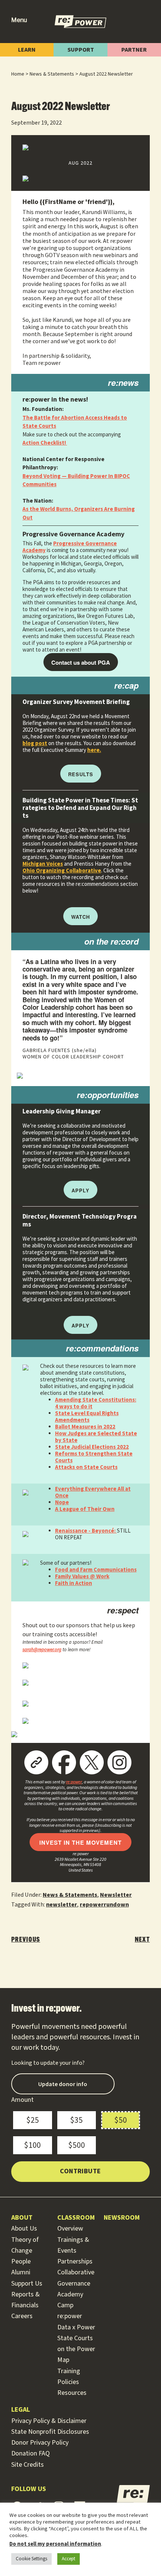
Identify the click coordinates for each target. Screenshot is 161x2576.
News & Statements (70, 1895)
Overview (70, 2229)
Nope (62, 1502)
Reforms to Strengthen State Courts (94, 1457)
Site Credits (28, 2465)
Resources (72, 2393)
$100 (32, 2145)
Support (81, 50)
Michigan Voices (43, 864)
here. (94, 750)
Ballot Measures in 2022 (85, 1426)
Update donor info (63, 2084)
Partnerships (75, 2261)
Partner (134, 50)
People (21, 2261)
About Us (24, 2229)
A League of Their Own (85, 1509)
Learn (27, 50)
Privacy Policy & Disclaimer (49, 2421)
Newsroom (122, 2218)
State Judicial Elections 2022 (92, 1447)
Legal (21, 2410)
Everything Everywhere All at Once (93, 1492)
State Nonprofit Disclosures (50, 2432)
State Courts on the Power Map (76, 2349)
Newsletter (116, 1895)
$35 (76, 2120)
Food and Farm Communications (96, 1569)
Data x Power (76, 2327)
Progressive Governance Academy (70, 547)
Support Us (27, 2284)
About (22, 2218)
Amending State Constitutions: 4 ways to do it (96, 1403)
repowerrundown (104, 1905)
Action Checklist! (45, 443)
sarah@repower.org (42, 1650)
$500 (77, 2145)
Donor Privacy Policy (40, 2443)
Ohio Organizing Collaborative (62, 870)
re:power (74, 1782)
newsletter (62, 1905)
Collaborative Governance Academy (76, 2283)
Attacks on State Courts (86, 1467)
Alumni (21, 2272)
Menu (19, 20)
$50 (121, 2120)
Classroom (76, 2218)
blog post (35, 743)
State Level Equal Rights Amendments (87, 1416)
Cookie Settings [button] (31, 2559)
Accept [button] (69, 2559)
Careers (22, 2316)
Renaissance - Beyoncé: (86, 1531)
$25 (33, 2120)
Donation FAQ (31, 2453)
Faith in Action (74, 1583)
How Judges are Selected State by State (96, 1437)
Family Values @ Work (82, 1576)
